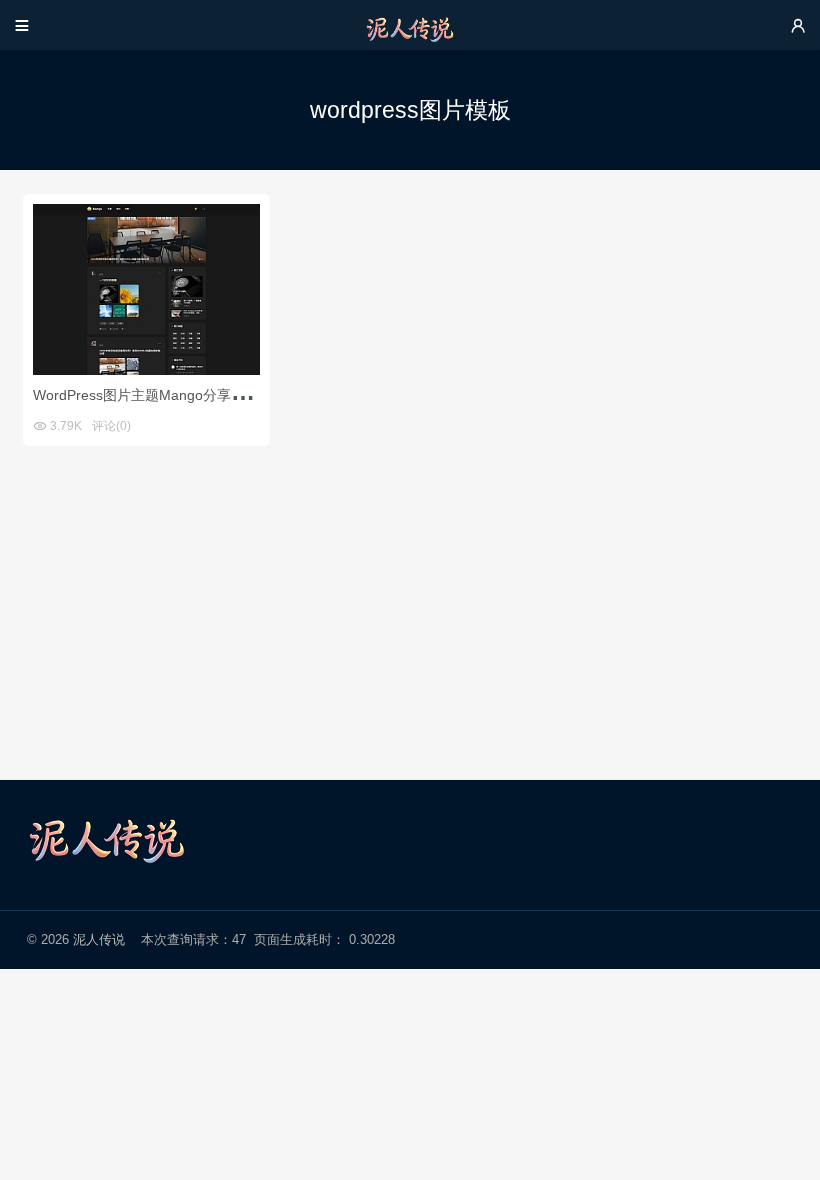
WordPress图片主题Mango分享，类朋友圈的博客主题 (202, 395)
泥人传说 (99, 939)
